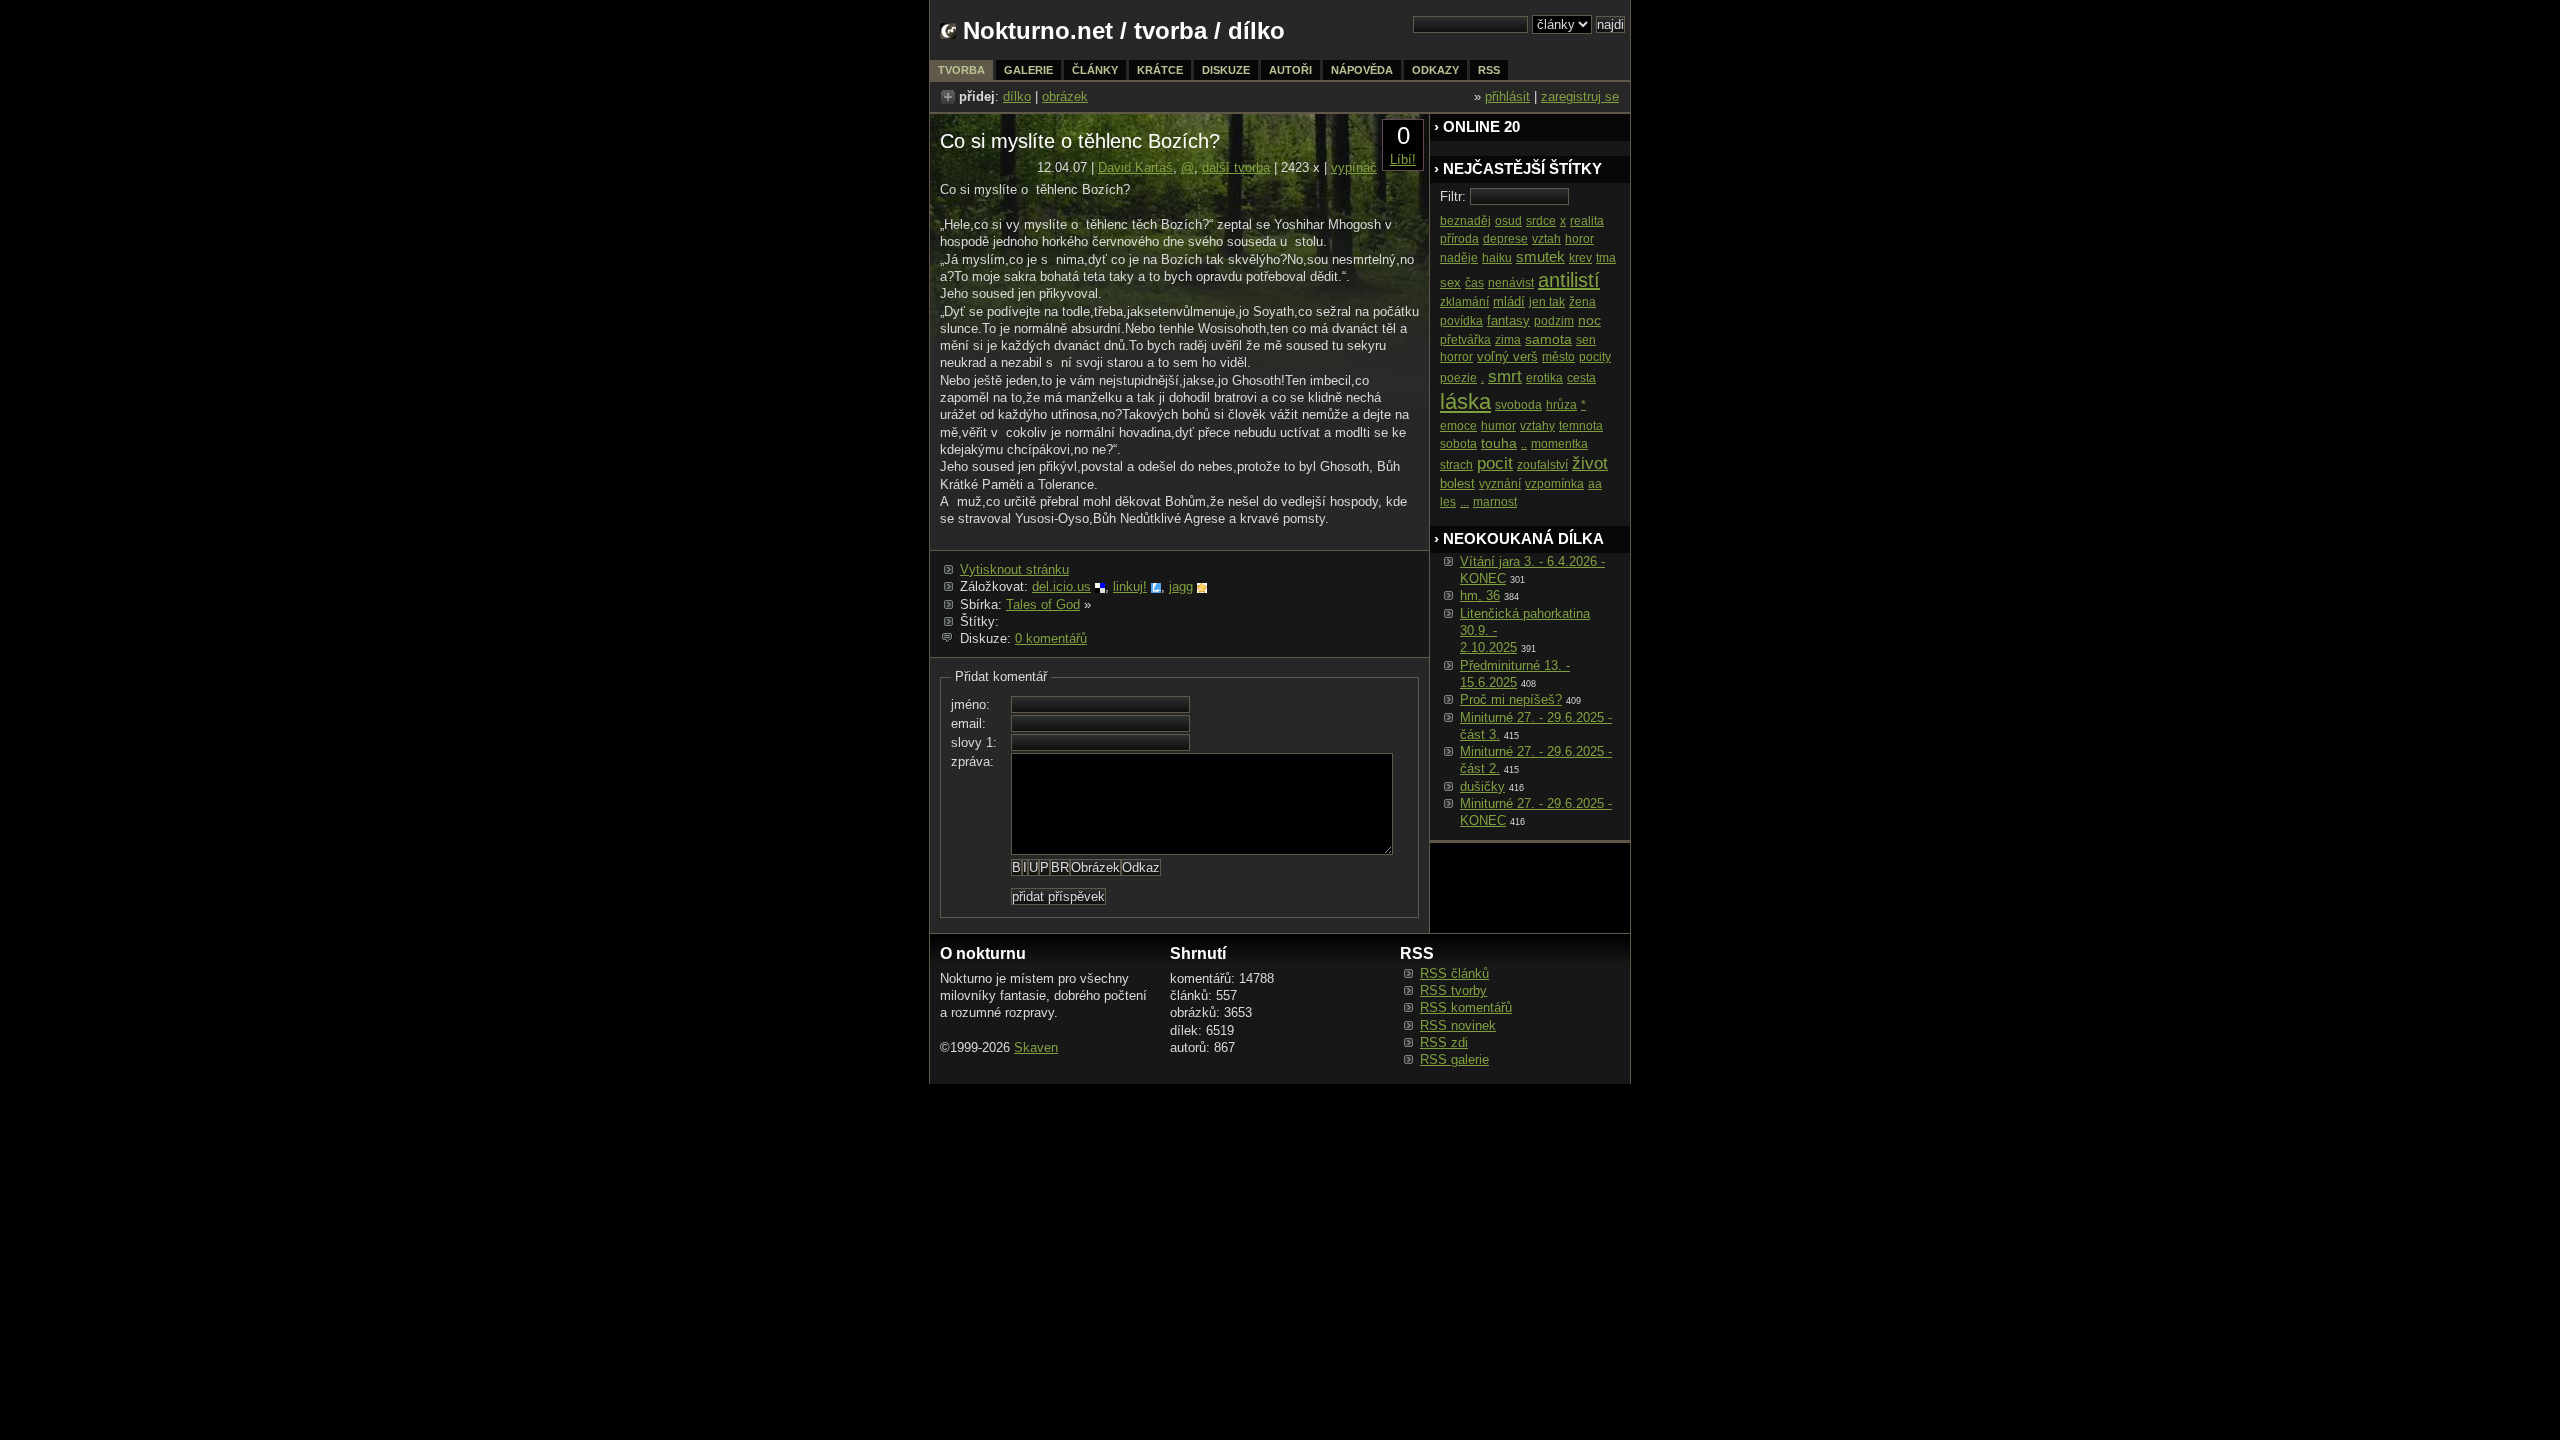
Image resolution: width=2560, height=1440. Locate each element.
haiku (1497, 258)
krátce (1160, 70)
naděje (1459, 258)
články (1095, 70)
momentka (1559, 444)
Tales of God (1043, 604)
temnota (1581, 426)
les (1448, 502)
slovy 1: (974, 742)
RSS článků (1454, 973)
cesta (1581, 378)
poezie (1458, 378)
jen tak (1547, 302)
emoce (1458, 426)
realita (1587, 221)
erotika (1544, 378)
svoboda (1518, 405)
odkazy (1435, 70)
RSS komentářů (1466, 1007)
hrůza (1561, 405)
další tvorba (1236, 167)
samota (1548, 339)
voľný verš (1507, 356)
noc (1589, 320)
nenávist (1511, 283)
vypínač (1354, 167)
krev (1580, 258)
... (1464, 502)
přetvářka (1465, 340)
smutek (1540, 256)
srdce (1541, 221)
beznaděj (1465, 221)
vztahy (1537, 426)
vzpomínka (1554, 484)
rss (1489, 70)
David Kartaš (1135, 167)
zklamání (1464, 302)
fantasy (1508, 320)
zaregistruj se (1580, 96)
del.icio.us (1061, 586)
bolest (1457, 483)
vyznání (1500, 484)
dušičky (1482, 786)
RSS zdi (1444, 1042)
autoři (1290, 70)
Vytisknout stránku (1014, 569)
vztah (1546, 239)
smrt (1505, 376)
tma (1606, 258)
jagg (1181, 586)
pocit (1495, 463)
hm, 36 (1480, 595)
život (1590, 463)
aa (1595, 484)
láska (1465, 401)
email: (968, 723)
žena (1582, 302)
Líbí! (1403, 159)
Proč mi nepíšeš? (1511, 699)
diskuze (1226, 70)
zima (1508, 340)
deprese (1505, 239)
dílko (1017, 96)
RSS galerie (1454, 1059)
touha (1499, 443)
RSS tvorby (1453, 990)
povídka (1461, 321)
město (1558, 357)
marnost (1495, 502)
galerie (1028, 70)
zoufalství (1542, 465)
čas (1474, 283)
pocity (1595, 357)
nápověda (1362, 70)
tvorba (1170, 30)
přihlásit (1507, 96)
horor (1579, 239)
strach (1456, 465)
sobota (1458, 444)
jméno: (970, 704)
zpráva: (972, 761)
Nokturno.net (1038, 30)
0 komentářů (1051, 638)
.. (1524, 444)
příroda (1459, 239)
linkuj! (1130, 586)
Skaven (1036, 1047)
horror (1456, 357)
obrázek (1065, 96)
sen (1586, 340)
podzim (1554, 321)
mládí (1509, 301)
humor (1498, 426)
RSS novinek (1458, 1025)
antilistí (1569, 280)
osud (1508, 221)
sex (1450, 282)
